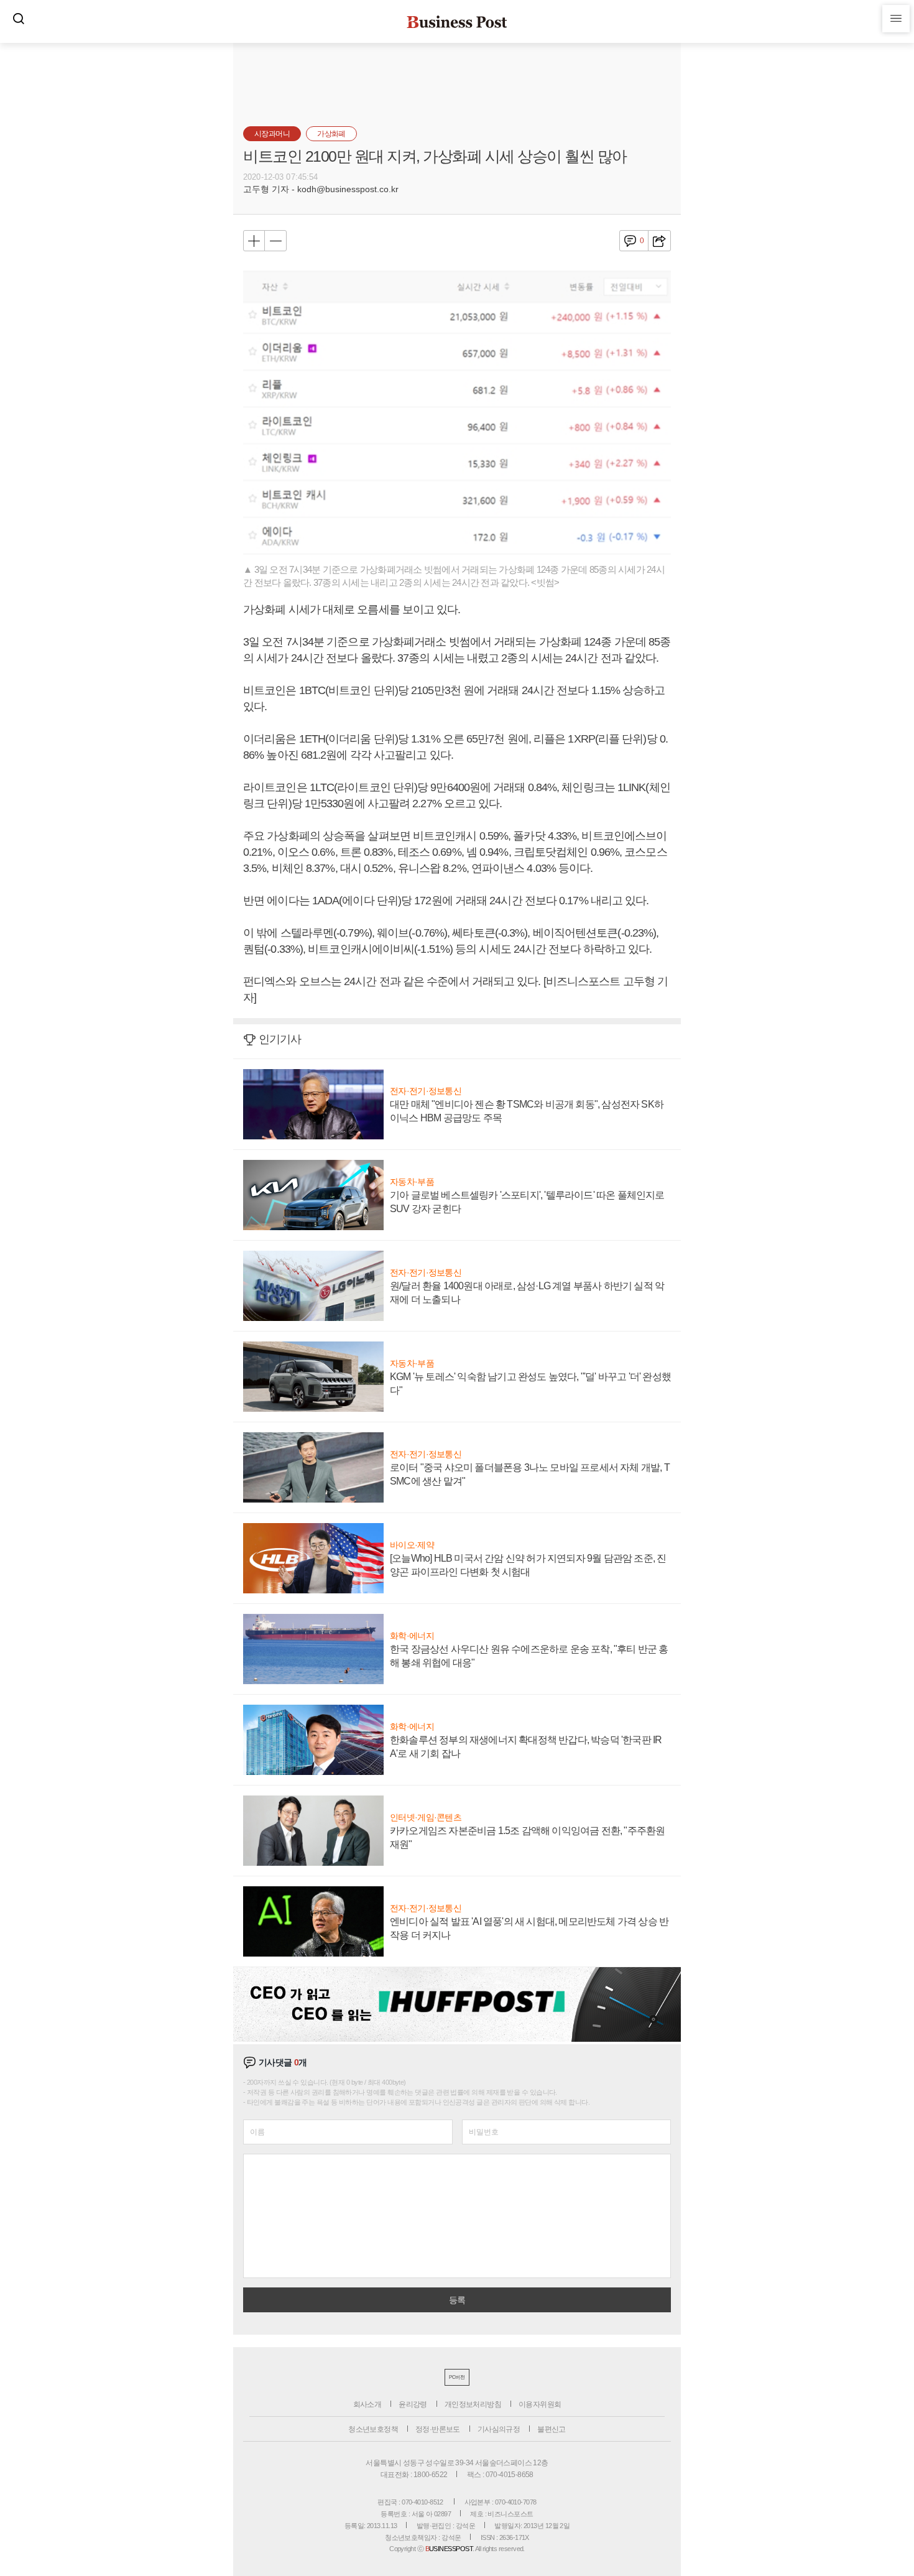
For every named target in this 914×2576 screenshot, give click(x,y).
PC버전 (457, 2377)
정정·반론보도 (438, 2429)
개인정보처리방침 (473, 2404)
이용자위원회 (540, 2404)
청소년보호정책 (373, 2429)
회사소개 (367, 2404)
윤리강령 (413, 2404)
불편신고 (552, 2429)
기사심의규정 (499, 2429)
